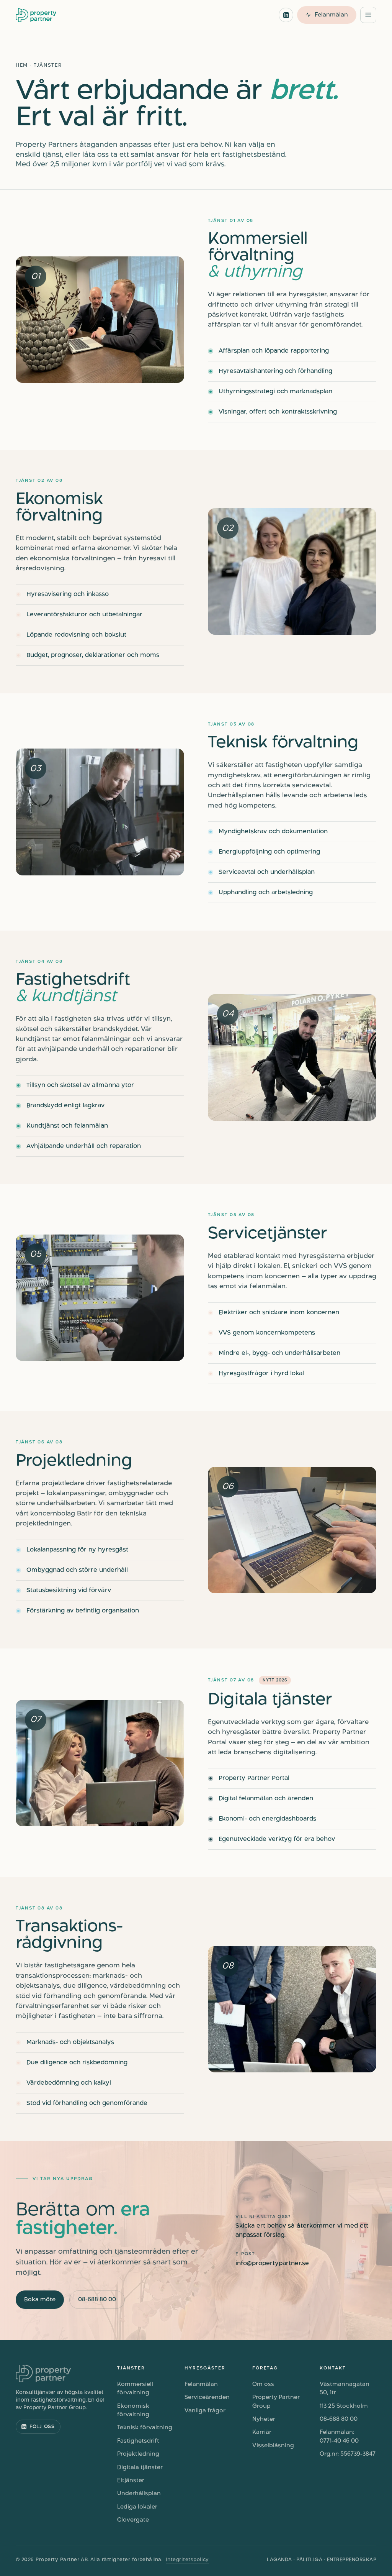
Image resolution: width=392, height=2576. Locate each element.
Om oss (263, 2384)
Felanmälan (201, 2384)
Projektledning (138, 2454)
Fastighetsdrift (138, 2441)
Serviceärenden (207, 2397)
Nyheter (264, 2419)
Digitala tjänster (140, 2468)
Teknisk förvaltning (145, 2428)
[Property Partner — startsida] (36, 15)
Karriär (262, 2432)
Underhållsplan (139, 2494)
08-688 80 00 (97, 2300)
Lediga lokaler (137, 2507)
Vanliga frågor (205, 2411)
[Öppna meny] (368, 15)
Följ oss (42, 2427)
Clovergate (133, 2520)
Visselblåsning (273, 2446)
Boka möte (40, 2300)
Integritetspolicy (187, 2560)
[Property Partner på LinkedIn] (286, 15)
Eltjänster (131, 2481)
